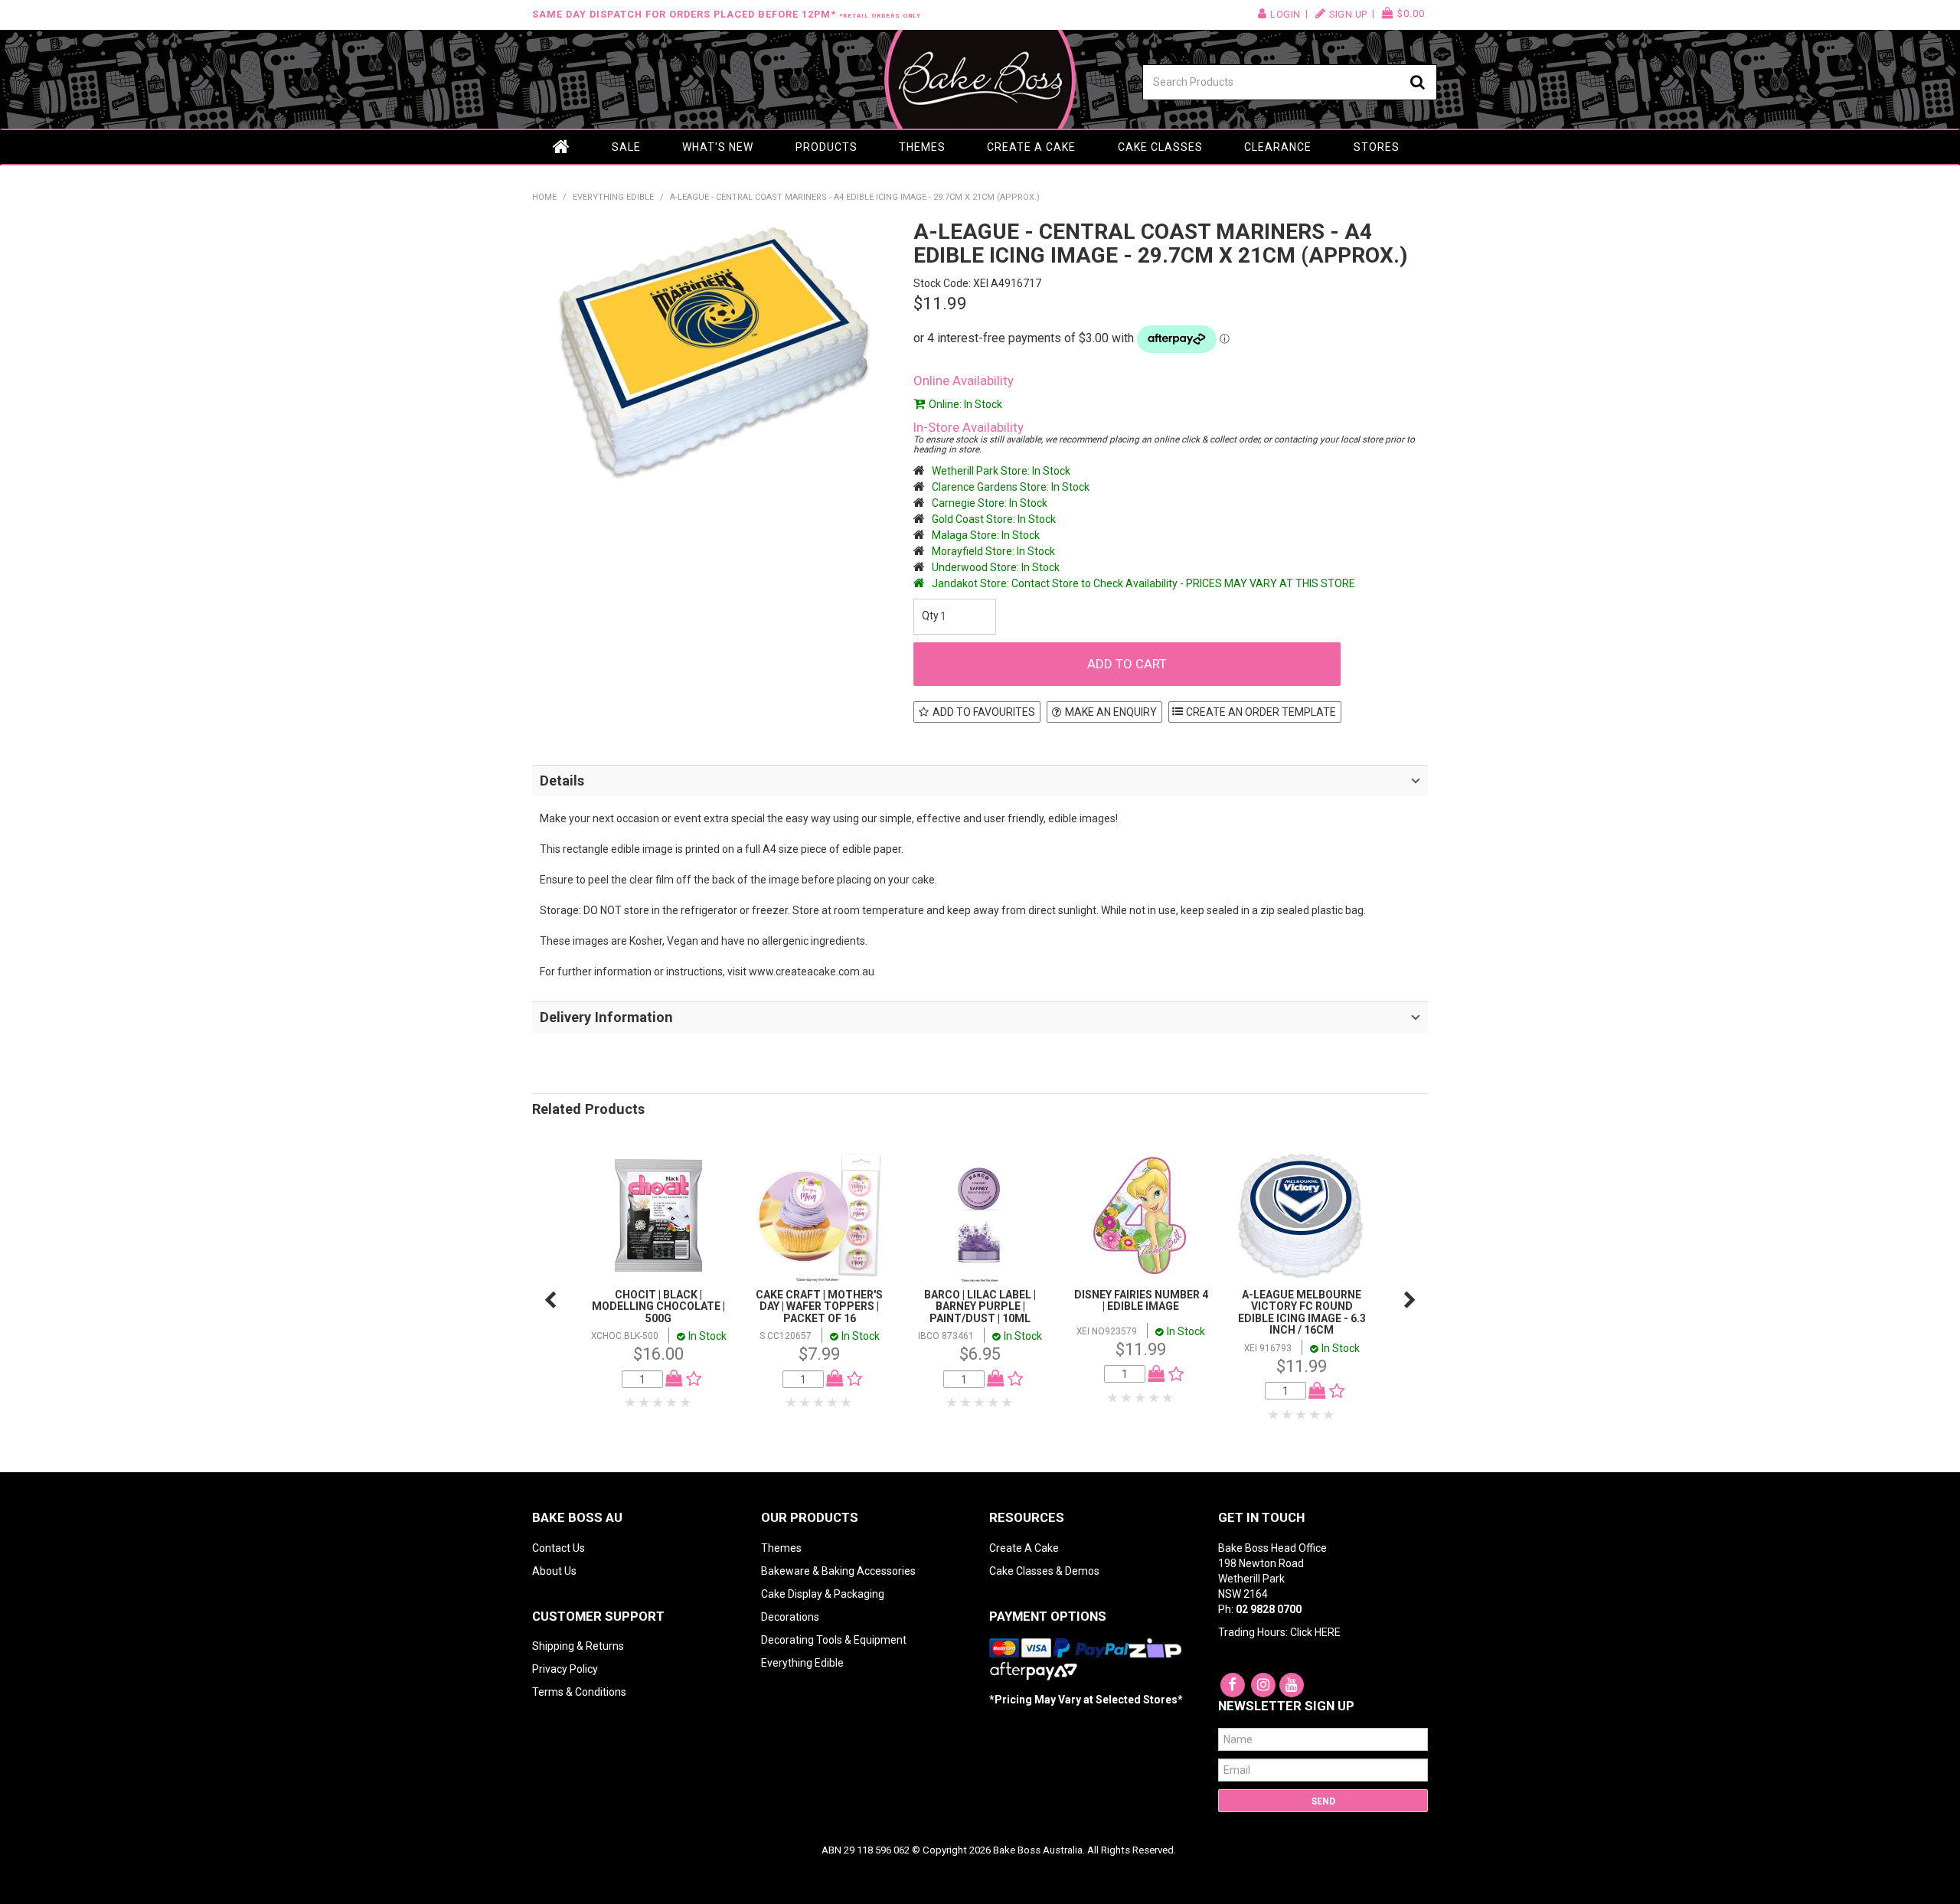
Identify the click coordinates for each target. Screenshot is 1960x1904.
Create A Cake (1024, 1548)
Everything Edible (613, 197)
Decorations (790, 1617)
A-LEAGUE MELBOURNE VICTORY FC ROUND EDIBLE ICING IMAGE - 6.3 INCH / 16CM (1302, 1312)
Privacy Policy (565, 1669)
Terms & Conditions (579, 1692)
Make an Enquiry (1111, 712)
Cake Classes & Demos (1044, 1571)
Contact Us (559, 1548)
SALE (626, 147)
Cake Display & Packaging (823, 1594)
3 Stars (658, 1403)
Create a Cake (1031, 147)
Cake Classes (1160, 147)
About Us (554, 1571)
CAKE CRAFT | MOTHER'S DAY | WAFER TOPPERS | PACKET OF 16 (819, 1306)
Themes (922, 147)
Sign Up (1348, 14)
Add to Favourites (984, 712)
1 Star (631, 1403)
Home (561, 147)
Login (1285, 14)
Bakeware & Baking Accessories (838, 1571)
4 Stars (672, 1403)
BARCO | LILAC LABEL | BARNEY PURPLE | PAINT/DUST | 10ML (980, 1306)
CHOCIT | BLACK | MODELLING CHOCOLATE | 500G (658, 1306)
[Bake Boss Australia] (980, 79)
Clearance (1278, 147)
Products (826, 147)
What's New (718, 147)
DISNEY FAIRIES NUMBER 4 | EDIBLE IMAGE (1141, 1300)
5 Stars (686, 1403)
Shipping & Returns (578, 1646)
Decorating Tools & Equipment (834, 1640)
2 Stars (645, 1403)
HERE (1328, 1632)
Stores (1377, 147)
